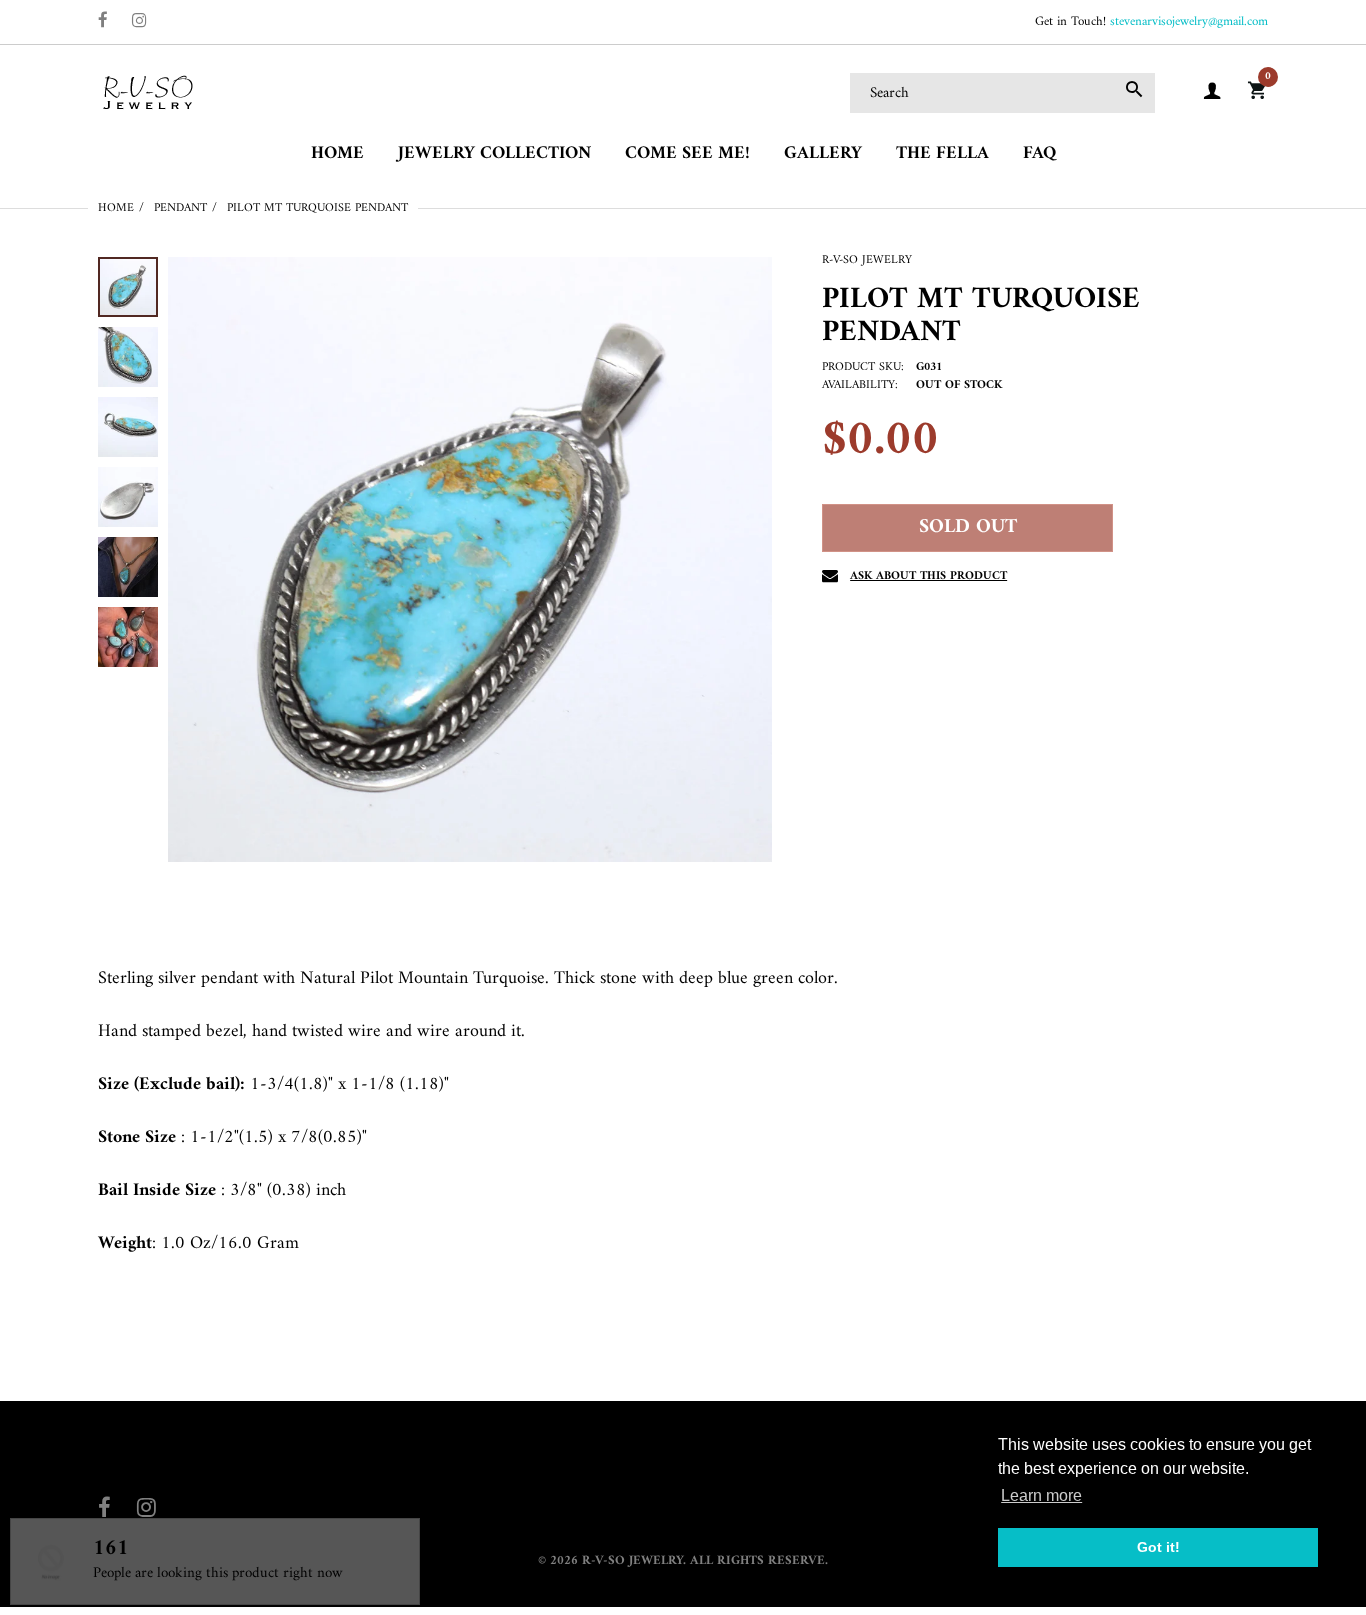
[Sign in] (1212, 93)
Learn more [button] (1041, 1495)
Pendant (180, 208)
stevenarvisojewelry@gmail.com (1189, 21)
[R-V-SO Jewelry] (148, 92)
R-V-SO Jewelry (867, 260)
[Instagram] (139, 22)
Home (116, 208)
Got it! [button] (1158, 1547)
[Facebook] (103, 22)
